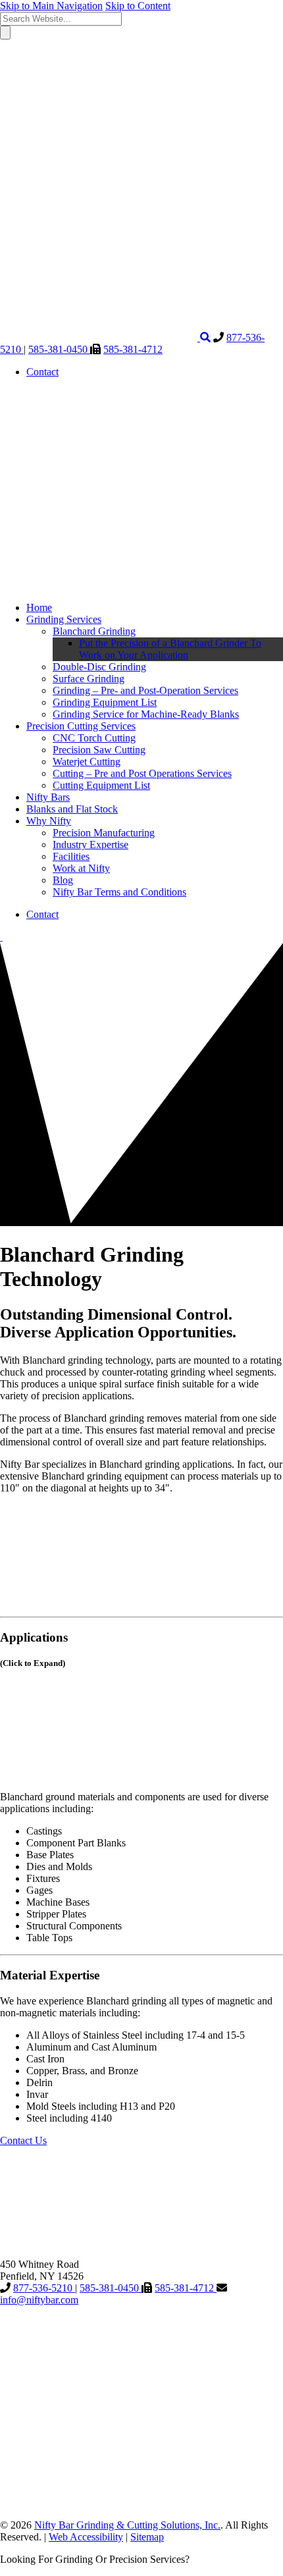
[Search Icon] (205, 337)
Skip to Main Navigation (51, 6)
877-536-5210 (44, 2288)
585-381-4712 (133, 349)
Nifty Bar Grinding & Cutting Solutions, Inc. (127, 2525)
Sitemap (147, 2537)
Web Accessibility (86, 2537)
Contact (42, 372)
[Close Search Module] (99, 135)
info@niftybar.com (39, 2300)
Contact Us (23, 2140)
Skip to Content (138, 6)
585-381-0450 (59, 349)
